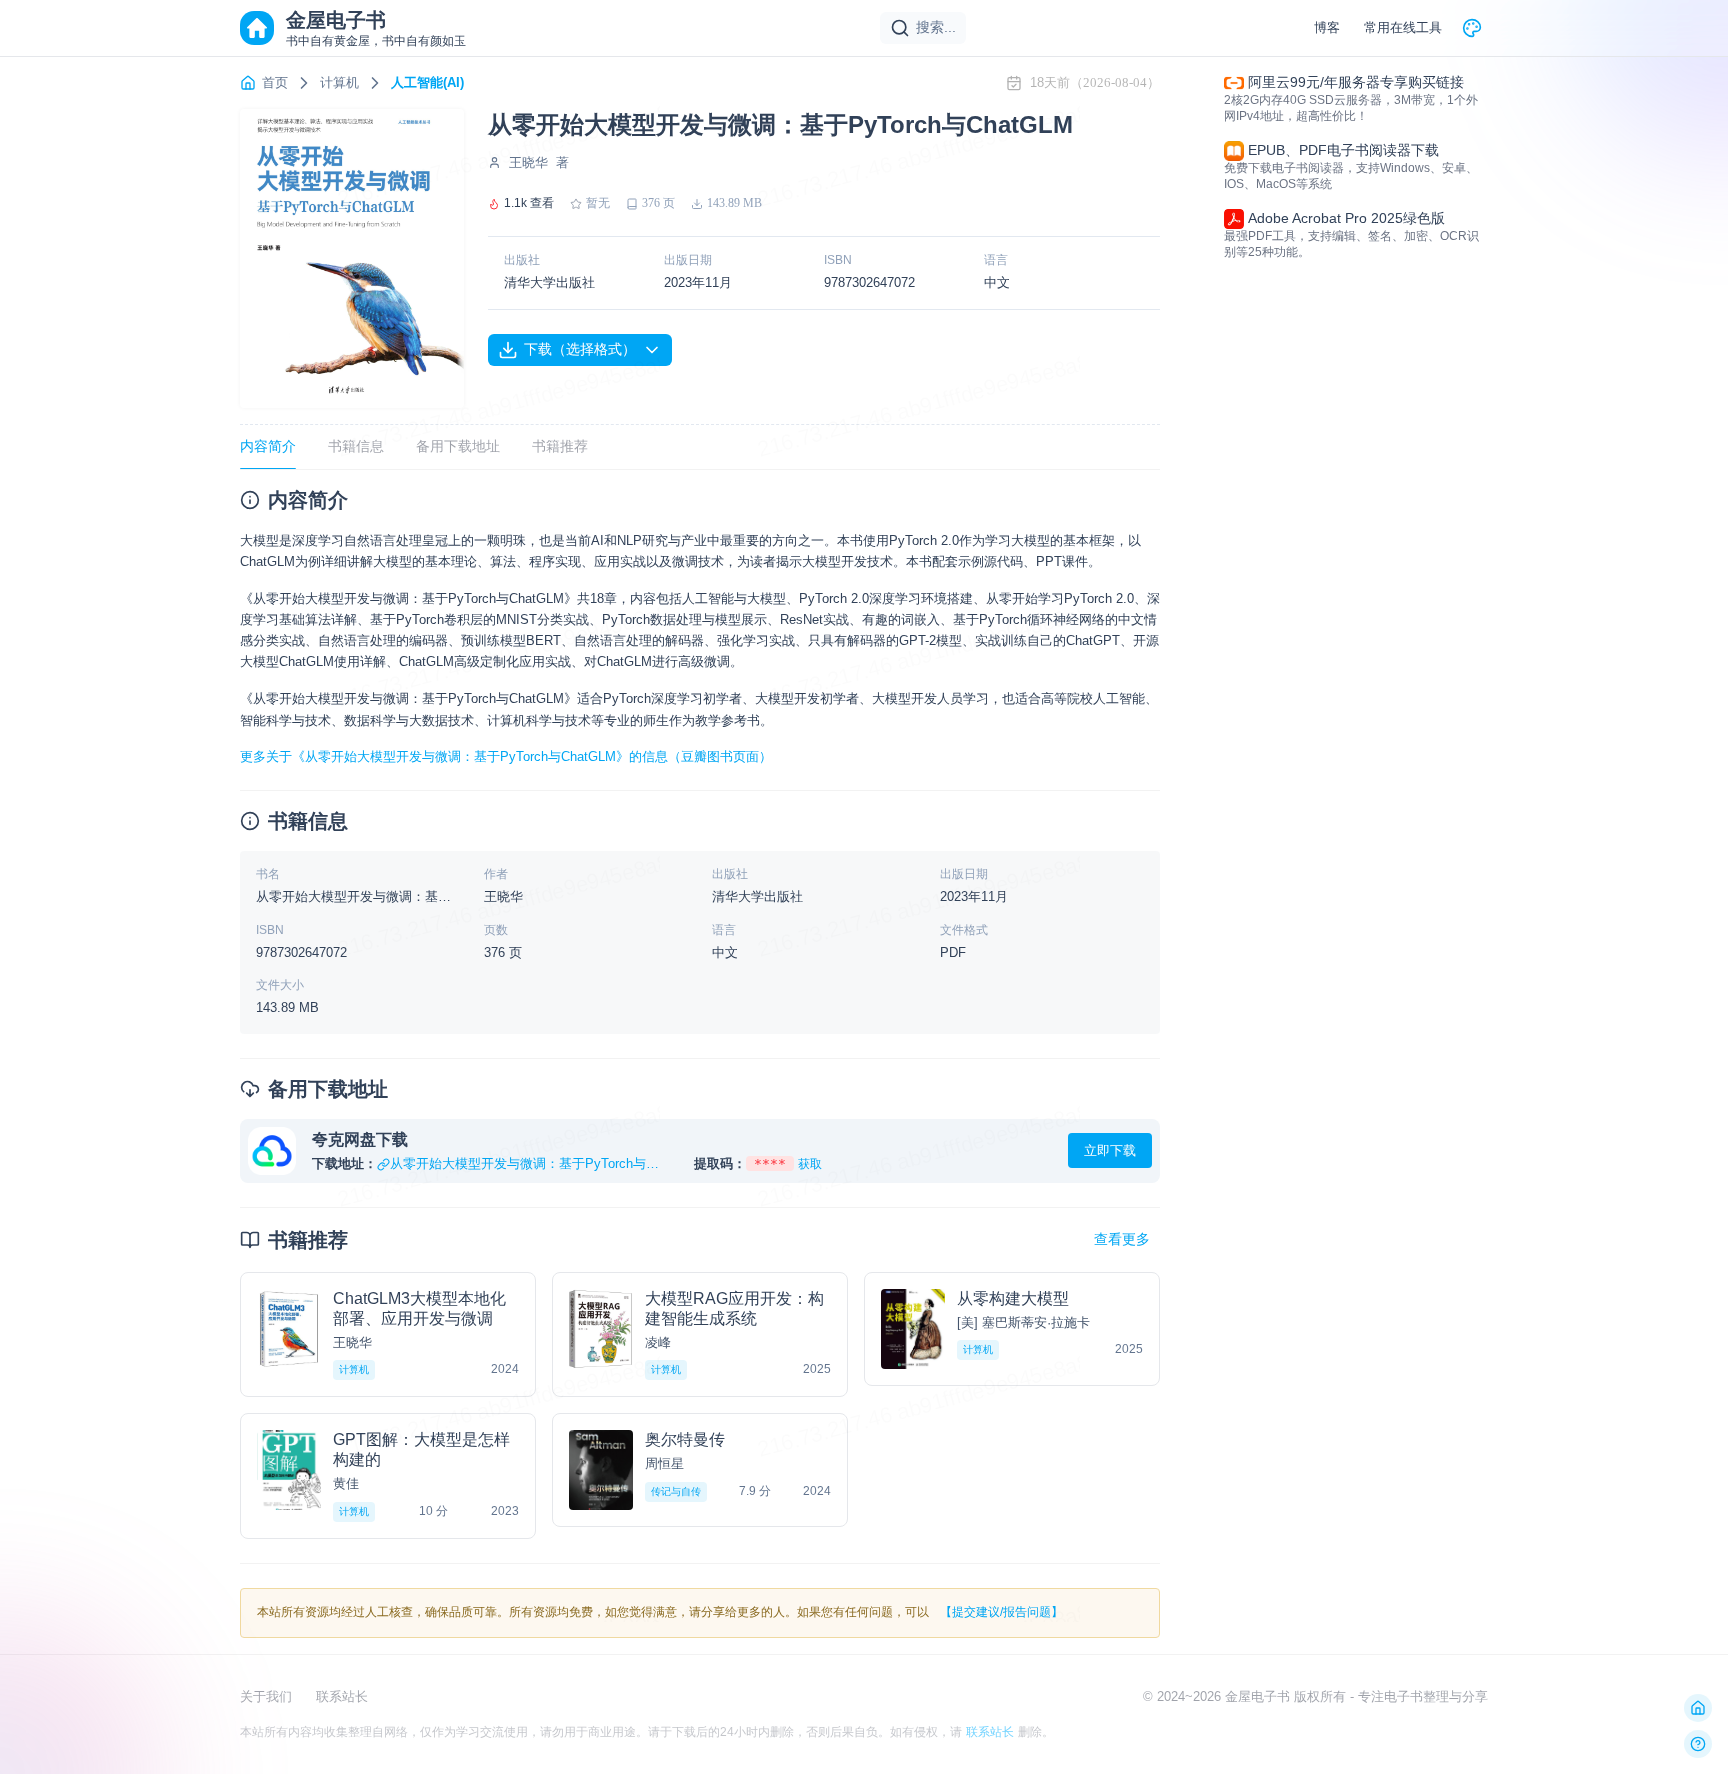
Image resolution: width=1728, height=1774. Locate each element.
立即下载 (1110, 1150)
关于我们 (266, 1696)
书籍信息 (356, 446)
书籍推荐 (560, 446)
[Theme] (1472, 28)
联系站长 (342, 1696)
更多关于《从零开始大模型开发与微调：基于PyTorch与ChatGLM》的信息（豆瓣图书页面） (506, 756)
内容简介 (268, 446)
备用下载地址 (458, 446)
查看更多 (1122, 1239)
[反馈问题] (1698, 1744)
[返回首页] (1698, 1708)
